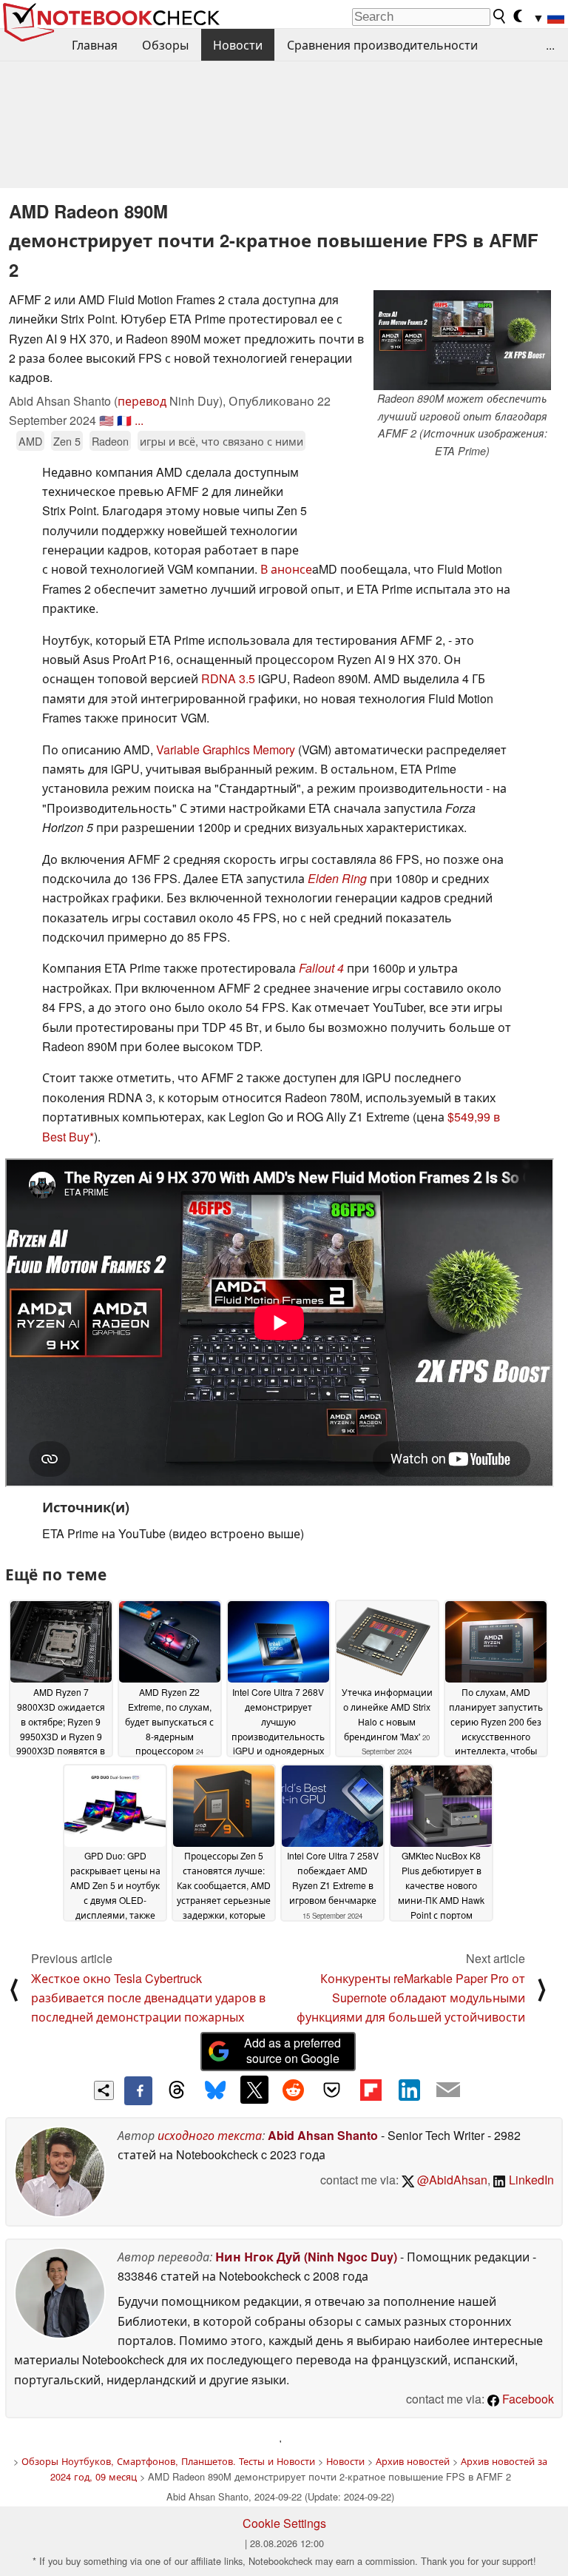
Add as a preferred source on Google (293, 2050)
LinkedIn (530, 2180)
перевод (142, 401)
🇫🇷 (124, 420)
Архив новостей (413, 2461)
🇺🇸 (106, 420)
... (550, 45)
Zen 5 (67, 441)
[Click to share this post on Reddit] (293, 2090)
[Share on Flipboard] (371, 2090)
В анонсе (286, 569)
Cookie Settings (284, 2523)
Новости (238, 45)
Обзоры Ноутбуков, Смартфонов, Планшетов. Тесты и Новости (168, 2461)
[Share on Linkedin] (409, 2090)
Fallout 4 (321, 968)
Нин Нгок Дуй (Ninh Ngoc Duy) (306, 2257)
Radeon (110, 441)
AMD (30, 441)
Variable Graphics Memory (226, 749)
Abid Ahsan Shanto (323, 2135)
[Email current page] (448, 2090)
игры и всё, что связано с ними (222, 441)
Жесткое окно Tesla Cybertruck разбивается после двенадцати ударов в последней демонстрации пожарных (148, 1998)
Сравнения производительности (382, 45)
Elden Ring (337, 878)
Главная (95, 45)
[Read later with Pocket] (332, 2090)
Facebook (527, 2399)
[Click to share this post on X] (254, 2090)
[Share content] (104, 2091)
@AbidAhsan (451, 2180)
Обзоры (165, 45)
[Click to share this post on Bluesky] (215, 2090)
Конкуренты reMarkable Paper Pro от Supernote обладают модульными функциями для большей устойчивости (411, 1998)
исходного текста (210, 2135)
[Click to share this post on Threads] (177, 2090)
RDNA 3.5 (228, 678)
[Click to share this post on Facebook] (138, 2090)
